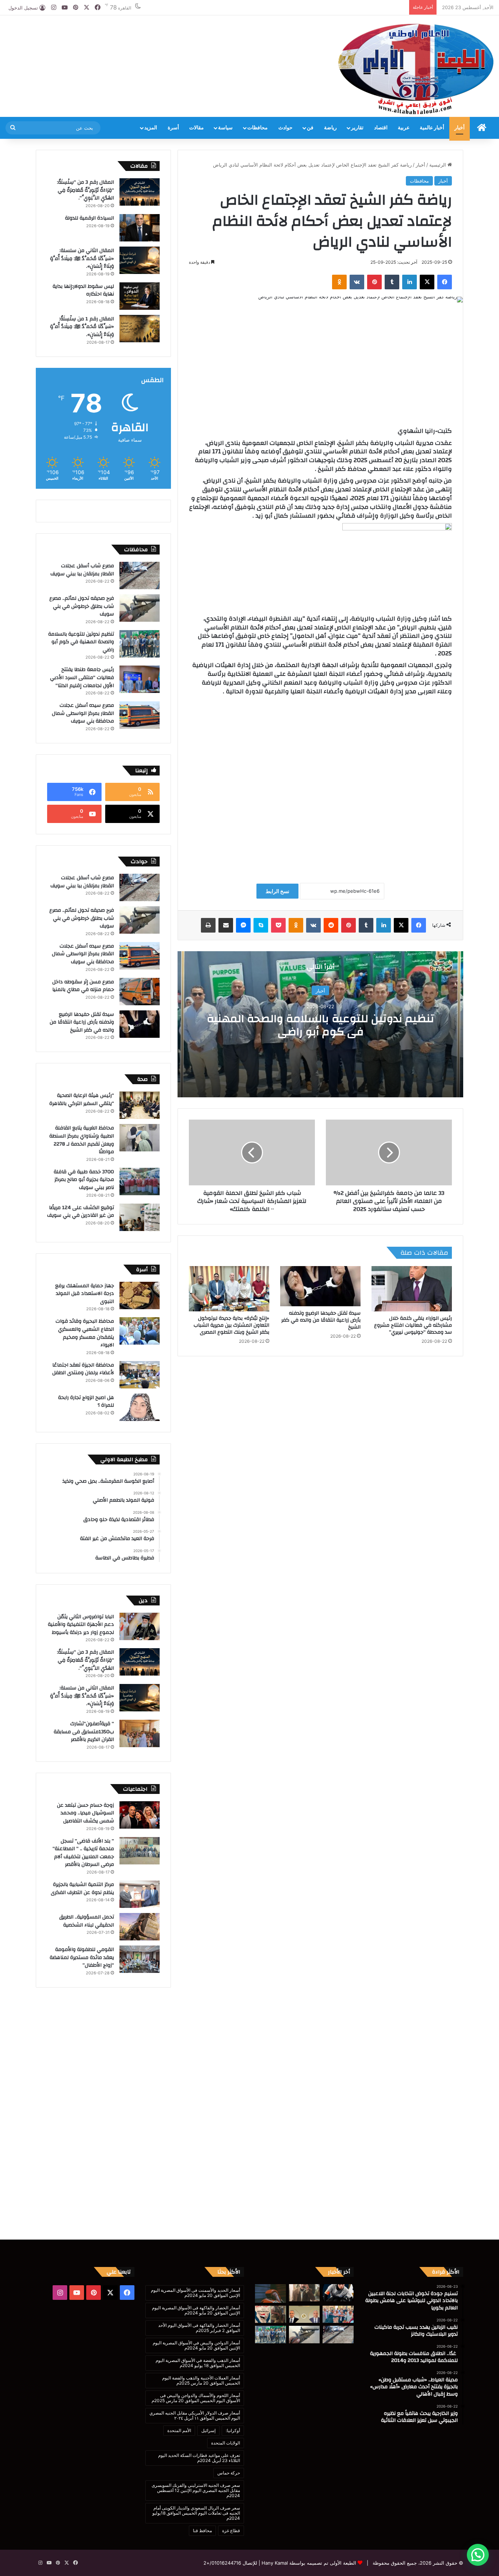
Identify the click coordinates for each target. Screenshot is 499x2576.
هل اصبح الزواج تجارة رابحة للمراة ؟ (86, 1402)
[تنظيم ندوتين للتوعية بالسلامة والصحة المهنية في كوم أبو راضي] (140, 644)
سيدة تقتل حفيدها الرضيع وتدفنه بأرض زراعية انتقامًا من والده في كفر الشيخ (321, 1320)
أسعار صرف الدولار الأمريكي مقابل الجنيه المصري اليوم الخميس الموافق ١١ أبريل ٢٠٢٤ (195, 2415)
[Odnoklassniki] (339, 282)
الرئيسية (438, 165)
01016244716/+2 (222, 2563)
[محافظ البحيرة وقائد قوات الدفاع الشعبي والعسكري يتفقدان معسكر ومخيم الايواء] (140, 1331)
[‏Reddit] (331, 925)
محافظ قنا (202, 2531)
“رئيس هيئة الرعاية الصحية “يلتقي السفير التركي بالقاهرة (81, 1100)
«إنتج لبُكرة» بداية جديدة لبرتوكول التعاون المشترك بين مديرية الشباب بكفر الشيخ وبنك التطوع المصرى (231, 1325)
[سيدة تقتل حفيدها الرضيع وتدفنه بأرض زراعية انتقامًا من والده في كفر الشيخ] (320, 1286)
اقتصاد (381, 128)
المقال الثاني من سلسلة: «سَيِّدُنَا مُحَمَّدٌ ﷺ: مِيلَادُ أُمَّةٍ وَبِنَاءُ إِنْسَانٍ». (82, 258)
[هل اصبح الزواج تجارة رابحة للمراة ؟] (140, 1407)
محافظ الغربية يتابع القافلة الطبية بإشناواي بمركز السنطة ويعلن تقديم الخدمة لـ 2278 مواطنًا (82, 1140)
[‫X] (427, 282)
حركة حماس (229, 2473)
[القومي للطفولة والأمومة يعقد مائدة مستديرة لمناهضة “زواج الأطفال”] (140, 1959)
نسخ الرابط (277, 891)
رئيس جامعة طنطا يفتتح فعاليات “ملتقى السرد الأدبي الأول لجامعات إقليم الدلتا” (82, 677)
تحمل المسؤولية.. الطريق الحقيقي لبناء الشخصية (87, 1921)
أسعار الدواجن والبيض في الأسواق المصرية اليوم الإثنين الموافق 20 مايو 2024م (196, 2345)
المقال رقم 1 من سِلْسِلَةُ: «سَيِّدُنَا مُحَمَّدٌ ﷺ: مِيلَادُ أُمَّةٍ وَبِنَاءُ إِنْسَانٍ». (82, 327)
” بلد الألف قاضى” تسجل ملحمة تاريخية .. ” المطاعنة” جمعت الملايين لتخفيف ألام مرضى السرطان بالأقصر (83, 1853)
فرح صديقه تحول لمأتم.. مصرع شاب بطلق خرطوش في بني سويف (82, 606)
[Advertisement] (166, 39)
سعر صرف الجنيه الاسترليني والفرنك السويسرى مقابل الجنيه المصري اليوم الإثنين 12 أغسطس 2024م (196, 2490)
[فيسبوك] (445, 282)
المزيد (151, 128)
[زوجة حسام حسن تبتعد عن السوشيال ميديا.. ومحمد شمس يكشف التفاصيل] (140, 1815)
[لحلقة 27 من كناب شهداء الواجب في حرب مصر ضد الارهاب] (271, 2314)
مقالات (197, 128)
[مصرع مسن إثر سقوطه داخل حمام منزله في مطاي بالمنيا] (140, 992)
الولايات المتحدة (226, 2443)
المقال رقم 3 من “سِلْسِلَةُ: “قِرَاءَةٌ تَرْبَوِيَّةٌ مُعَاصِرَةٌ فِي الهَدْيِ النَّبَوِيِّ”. (85, 190)
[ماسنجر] (243, 925)
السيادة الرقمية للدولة (89, 218)
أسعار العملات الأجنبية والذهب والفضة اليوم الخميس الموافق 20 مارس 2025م (201, 2380)
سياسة (225, 128)
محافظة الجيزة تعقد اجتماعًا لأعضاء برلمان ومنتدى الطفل (83, 1369)
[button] (478, 2555)
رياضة (330, 128)
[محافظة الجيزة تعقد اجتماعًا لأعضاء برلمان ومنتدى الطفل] (140, 1375)
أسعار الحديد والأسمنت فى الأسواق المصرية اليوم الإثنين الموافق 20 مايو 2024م (195, 2293)
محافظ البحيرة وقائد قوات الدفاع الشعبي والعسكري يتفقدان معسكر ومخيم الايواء (85, 1333)
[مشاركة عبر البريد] (226, 925)
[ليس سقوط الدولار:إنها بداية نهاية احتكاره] (140, 296)
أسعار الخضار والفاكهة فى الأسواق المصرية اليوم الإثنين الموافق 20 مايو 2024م (196, 2310)
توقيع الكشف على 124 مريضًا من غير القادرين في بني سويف (81, 1212)
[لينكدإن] (410, 282)
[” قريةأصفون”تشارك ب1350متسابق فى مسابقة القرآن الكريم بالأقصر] (140, 1733)
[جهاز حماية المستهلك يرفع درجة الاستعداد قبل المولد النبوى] (140, 1295)
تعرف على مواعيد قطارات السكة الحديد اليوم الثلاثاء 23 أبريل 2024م (199, 2458)
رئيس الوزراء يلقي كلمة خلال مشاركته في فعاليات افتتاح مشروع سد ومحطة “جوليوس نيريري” (413, 1325)
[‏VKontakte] (357, 282)
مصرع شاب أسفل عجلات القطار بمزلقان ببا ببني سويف (82, 570)
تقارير (357, 128)
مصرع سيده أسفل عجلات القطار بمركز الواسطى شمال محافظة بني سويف (83, 713)
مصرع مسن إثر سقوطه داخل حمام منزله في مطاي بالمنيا (83, 986)
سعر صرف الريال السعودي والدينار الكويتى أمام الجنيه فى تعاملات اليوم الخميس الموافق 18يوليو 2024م (196, 2513)
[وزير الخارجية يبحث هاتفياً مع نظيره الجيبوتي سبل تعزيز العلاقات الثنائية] (304, 2314)
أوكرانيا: (233, 2430)
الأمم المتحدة (179, 2430)
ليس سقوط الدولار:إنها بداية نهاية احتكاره (83, 290)
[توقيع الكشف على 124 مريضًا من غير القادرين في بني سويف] (140, 1217)
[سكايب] (261, 925)
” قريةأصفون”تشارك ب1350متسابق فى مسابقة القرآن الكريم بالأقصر (84, 1732)
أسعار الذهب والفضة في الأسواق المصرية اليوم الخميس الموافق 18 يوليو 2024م (198, 2363)
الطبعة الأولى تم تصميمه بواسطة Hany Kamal (308, 2563)
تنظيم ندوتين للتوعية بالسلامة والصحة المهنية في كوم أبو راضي (320, 1025)
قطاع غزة (231, 2531)
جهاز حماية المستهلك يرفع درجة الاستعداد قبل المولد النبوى (85, 1294)
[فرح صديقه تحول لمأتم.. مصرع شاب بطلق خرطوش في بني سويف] (140, 608)
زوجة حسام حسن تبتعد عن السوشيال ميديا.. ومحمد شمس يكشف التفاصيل (85, 1813)
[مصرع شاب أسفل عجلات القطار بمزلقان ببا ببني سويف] (140, 576)
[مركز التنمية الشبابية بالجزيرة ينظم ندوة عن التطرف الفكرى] (140, 1894)
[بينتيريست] (374, 282)
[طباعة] (208, 925)
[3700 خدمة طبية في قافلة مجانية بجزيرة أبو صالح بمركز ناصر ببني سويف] (140, 1182)
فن (310, 128)
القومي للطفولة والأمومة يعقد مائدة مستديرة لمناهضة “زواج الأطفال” (82, 1957)
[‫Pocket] (278, 925)
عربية (404, 128)
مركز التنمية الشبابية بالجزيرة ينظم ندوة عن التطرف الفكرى (82, 1889)
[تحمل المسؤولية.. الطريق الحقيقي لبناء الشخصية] (140, 1927)
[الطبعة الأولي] (416, 69)
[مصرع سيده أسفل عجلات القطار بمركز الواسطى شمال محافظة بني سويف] (140, 715)
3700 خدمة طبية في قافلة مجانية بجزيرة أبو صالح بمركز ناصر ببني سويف (84, 1180)
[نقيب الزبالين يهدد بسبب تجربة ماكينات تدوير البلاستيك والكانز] (304, 2293)
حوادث (285, 128)
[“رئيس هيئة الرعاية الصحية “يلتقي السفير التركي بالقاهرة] (140, 1105)
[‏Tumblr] (392, 282)
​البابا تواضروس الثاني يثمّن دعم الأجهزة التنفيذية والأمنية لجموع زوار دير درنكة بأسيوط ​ (81, 1625)
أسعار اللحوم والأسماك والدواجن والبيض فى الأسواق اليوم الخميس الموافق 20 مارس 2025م (196, 2398)
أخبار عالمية (432, 128)
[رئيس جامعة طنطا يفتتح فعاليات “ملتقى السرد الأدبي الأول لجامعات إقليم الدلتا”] (140, 679)
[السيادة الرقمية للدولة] (140, 228)
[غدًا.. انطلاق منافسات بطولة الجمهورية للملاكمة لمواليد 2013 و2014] (271, 2293)
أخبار (460, 128)
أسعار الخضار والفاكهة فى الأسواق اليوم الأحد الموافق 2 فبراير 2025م (199, 2328)
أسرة (173, 128)
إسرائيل (208, 2430)
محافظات (258, 128)
